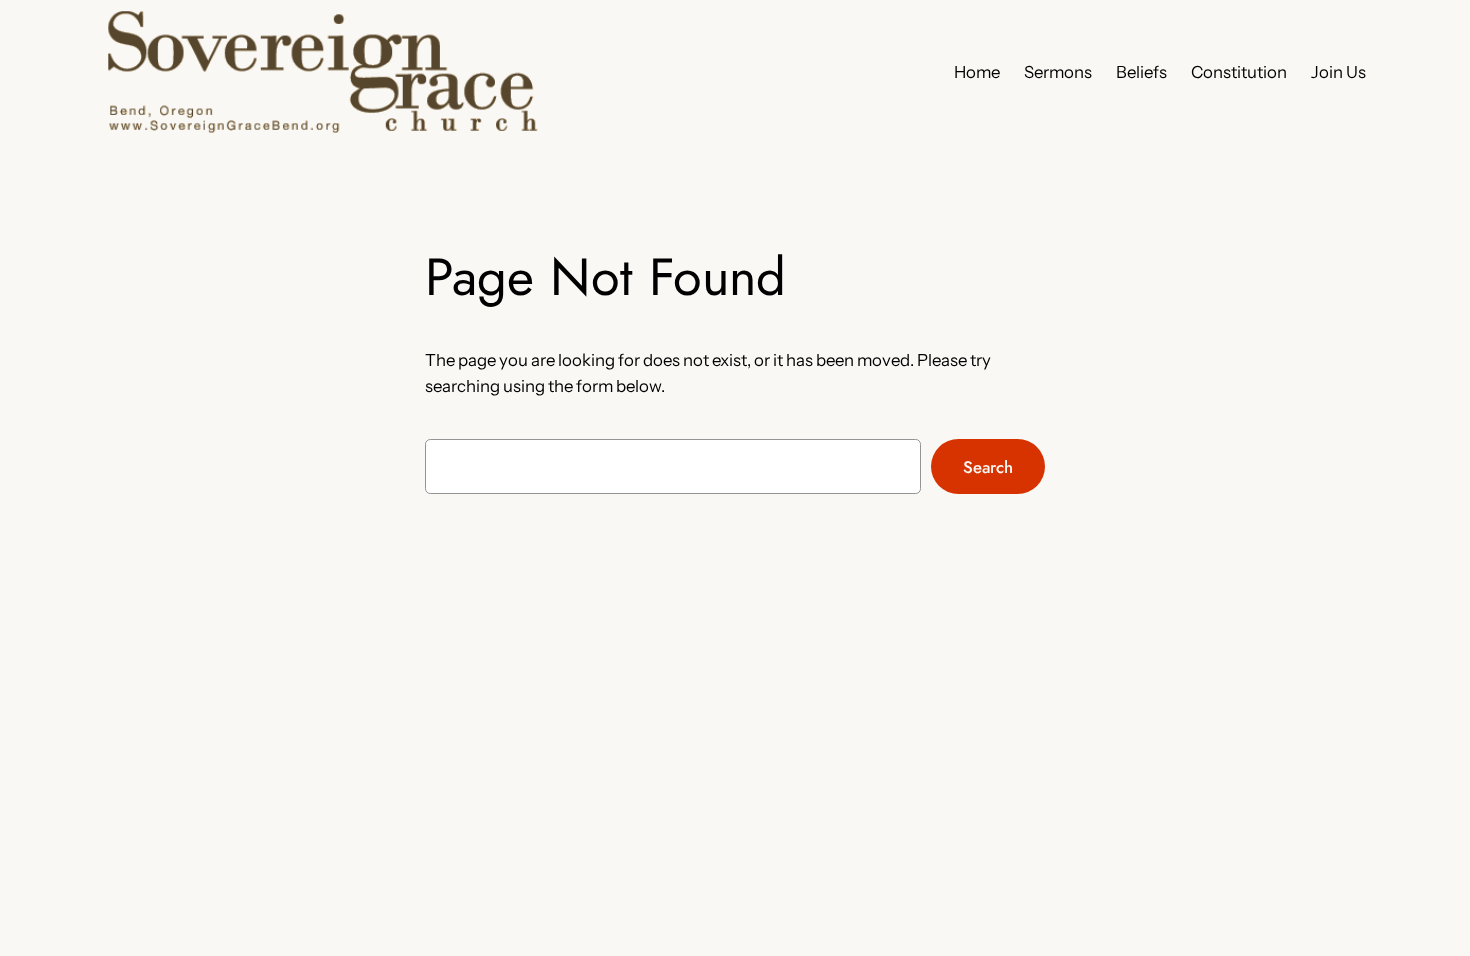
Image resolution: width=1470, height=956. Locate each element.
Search (988, 467)
